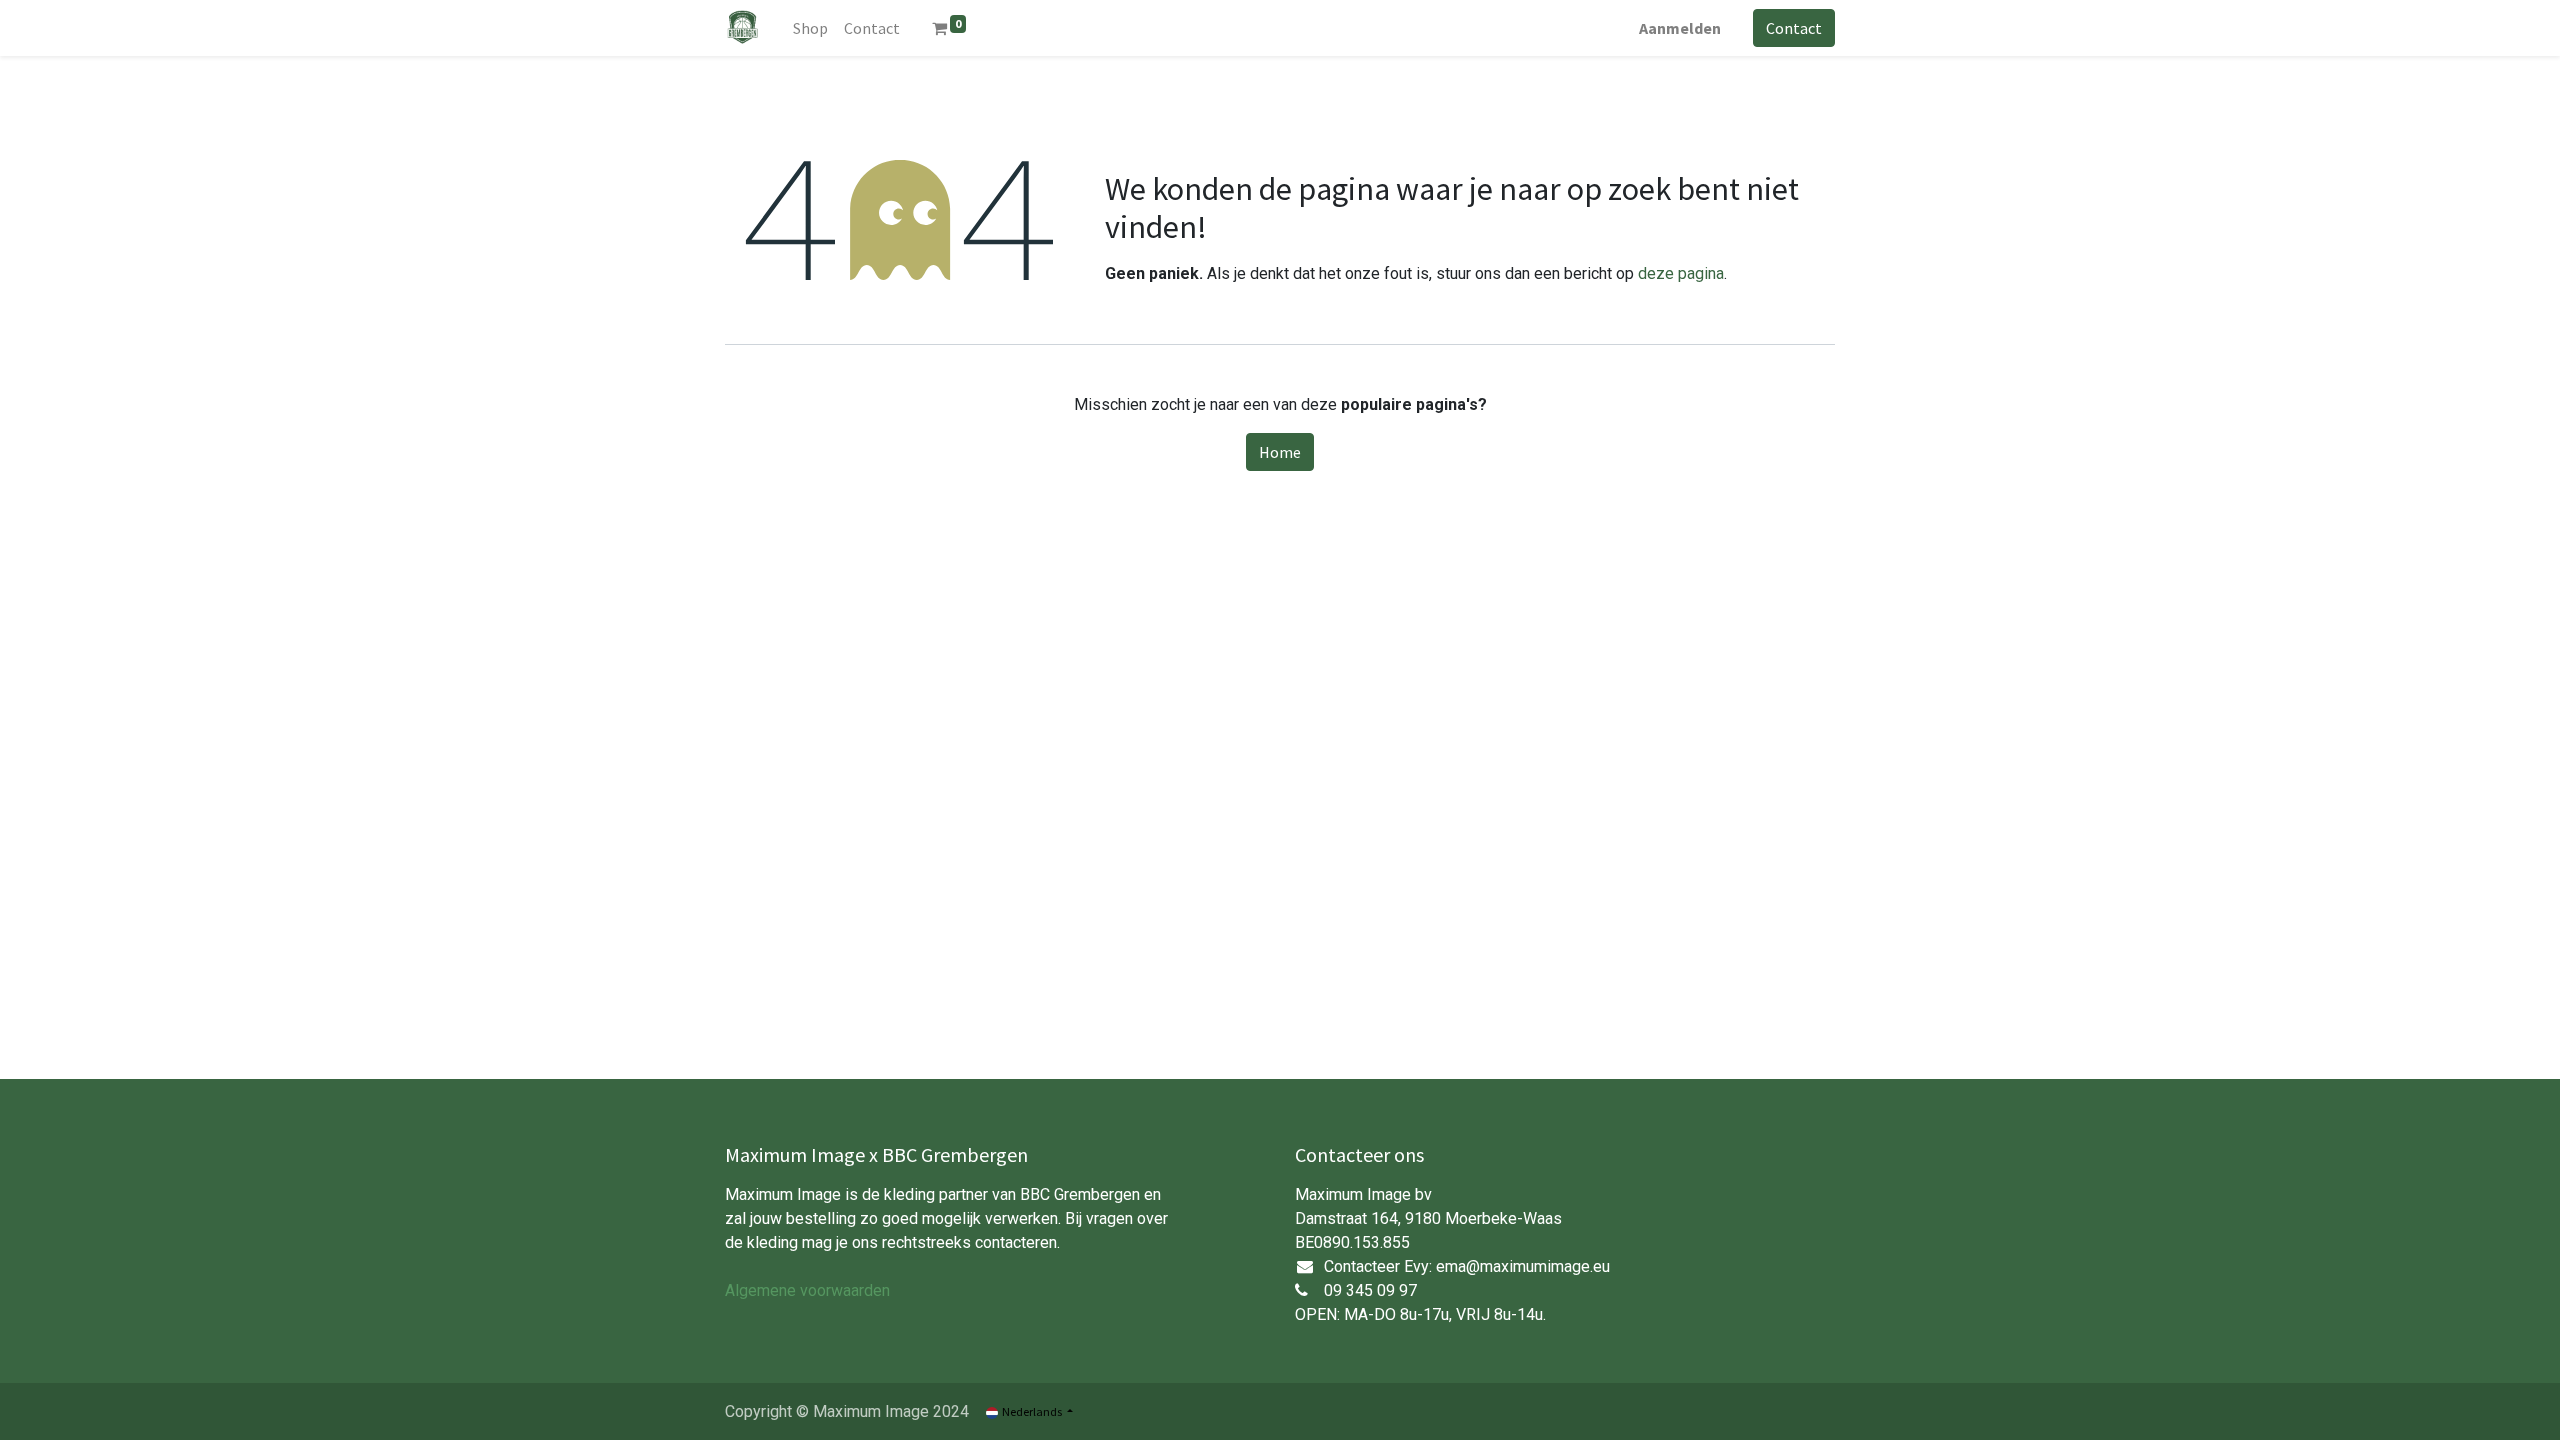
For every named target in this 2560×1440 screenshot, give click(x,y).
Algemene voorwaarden (807, 1290)
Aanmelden (1680, 28)
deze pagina (1681, 273)
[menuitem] (810, 28)
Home (1280, 452)
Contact (1794, 28)
